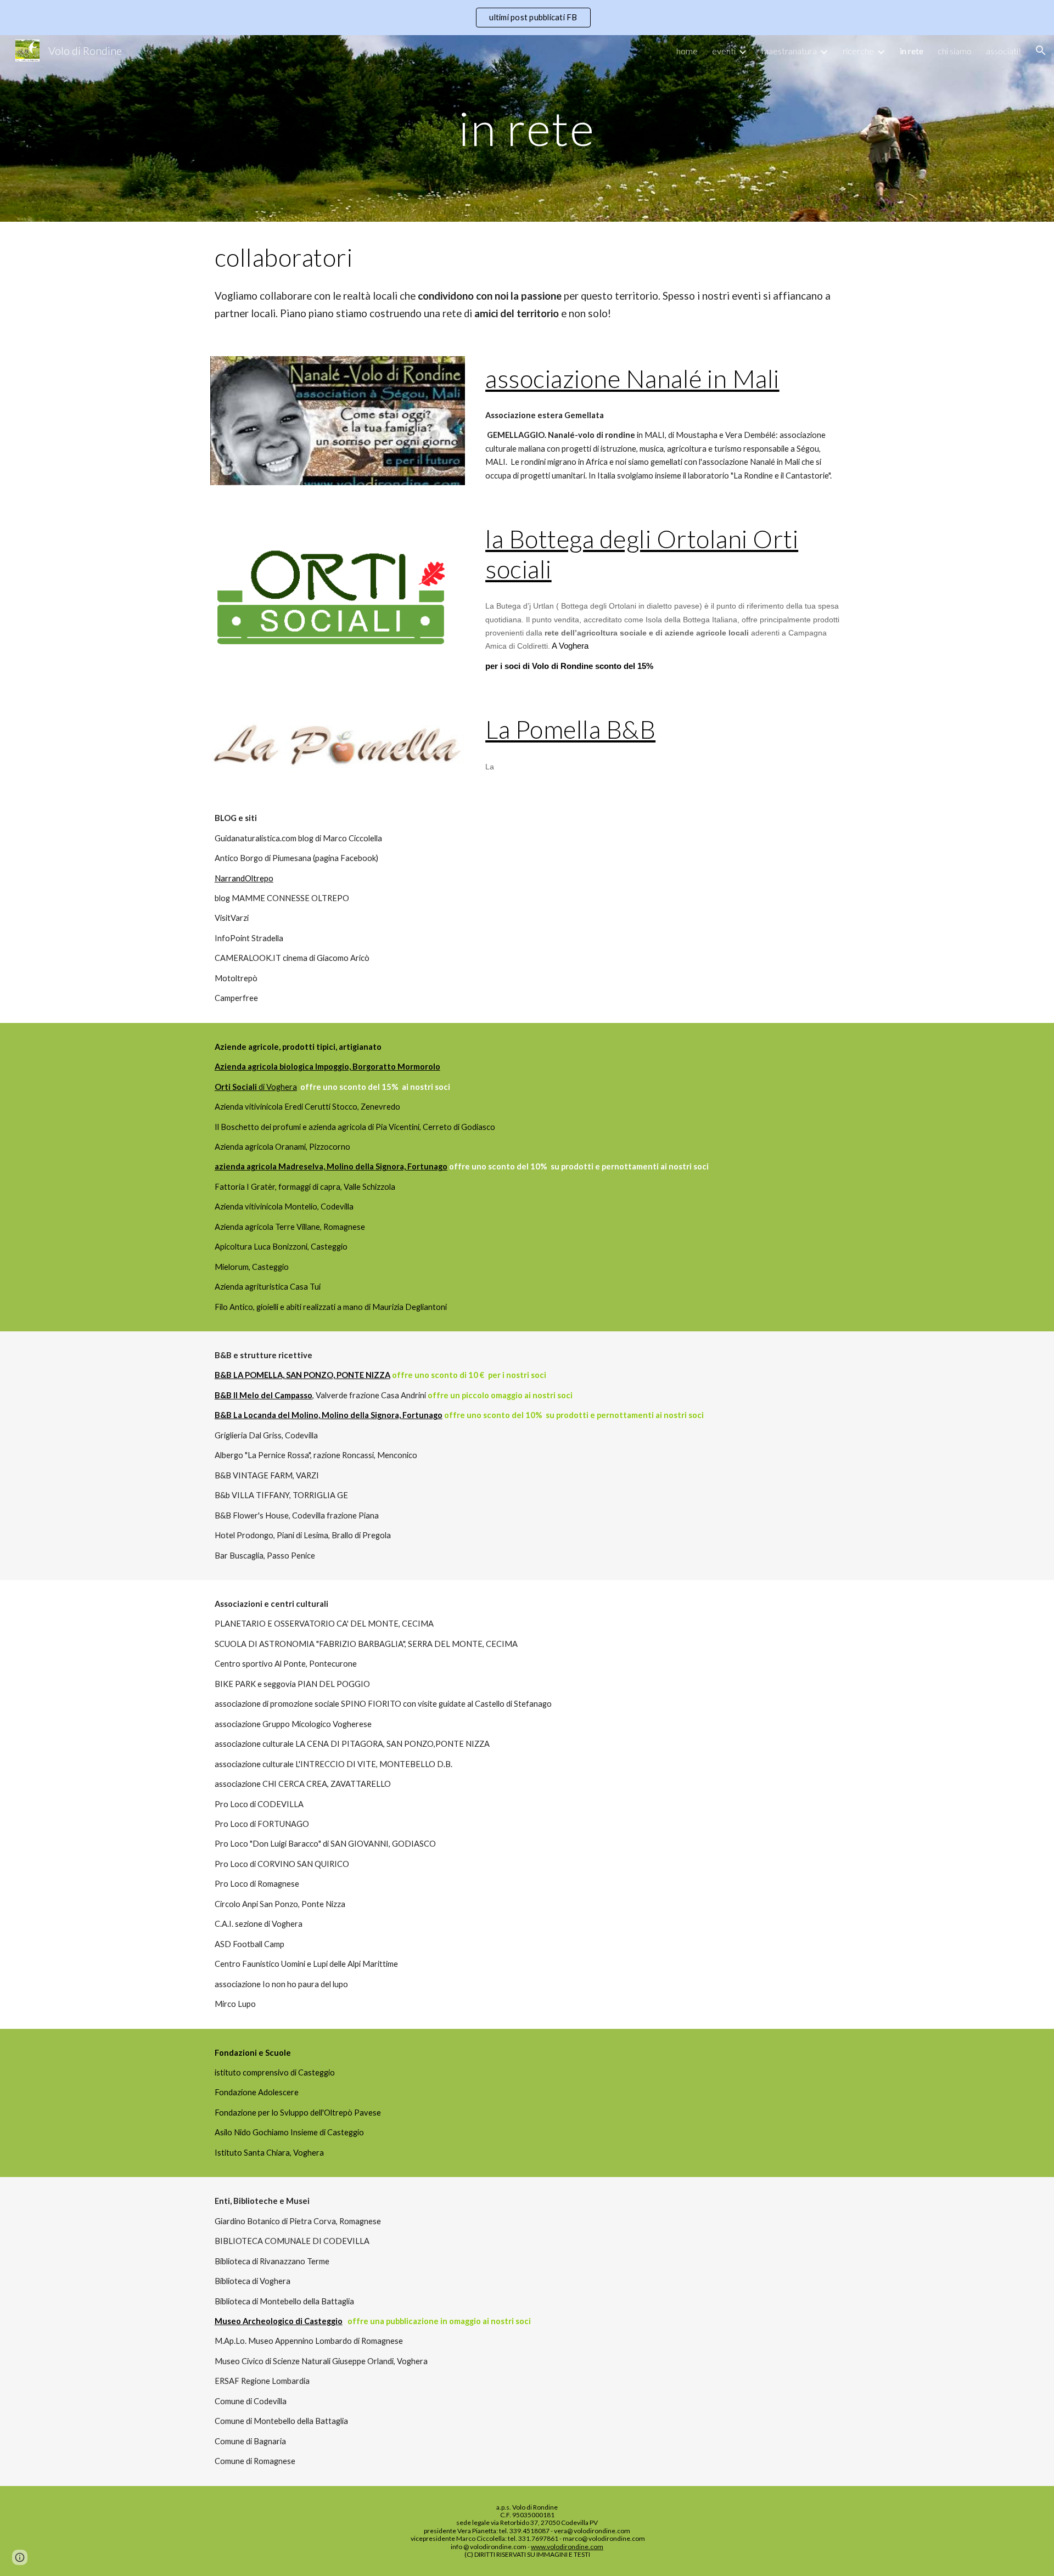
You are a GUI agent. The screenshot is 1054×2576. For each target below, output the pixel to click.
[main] (527, 128)
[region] (527, 18)
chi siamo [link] (955, 51)
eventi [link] (724, 51)
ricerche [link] (858, 51)
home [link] (687, 51)
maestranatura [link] (789, 51)
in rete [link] (912, 51)
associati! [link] (1003, 51)
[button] (1041, 50)
